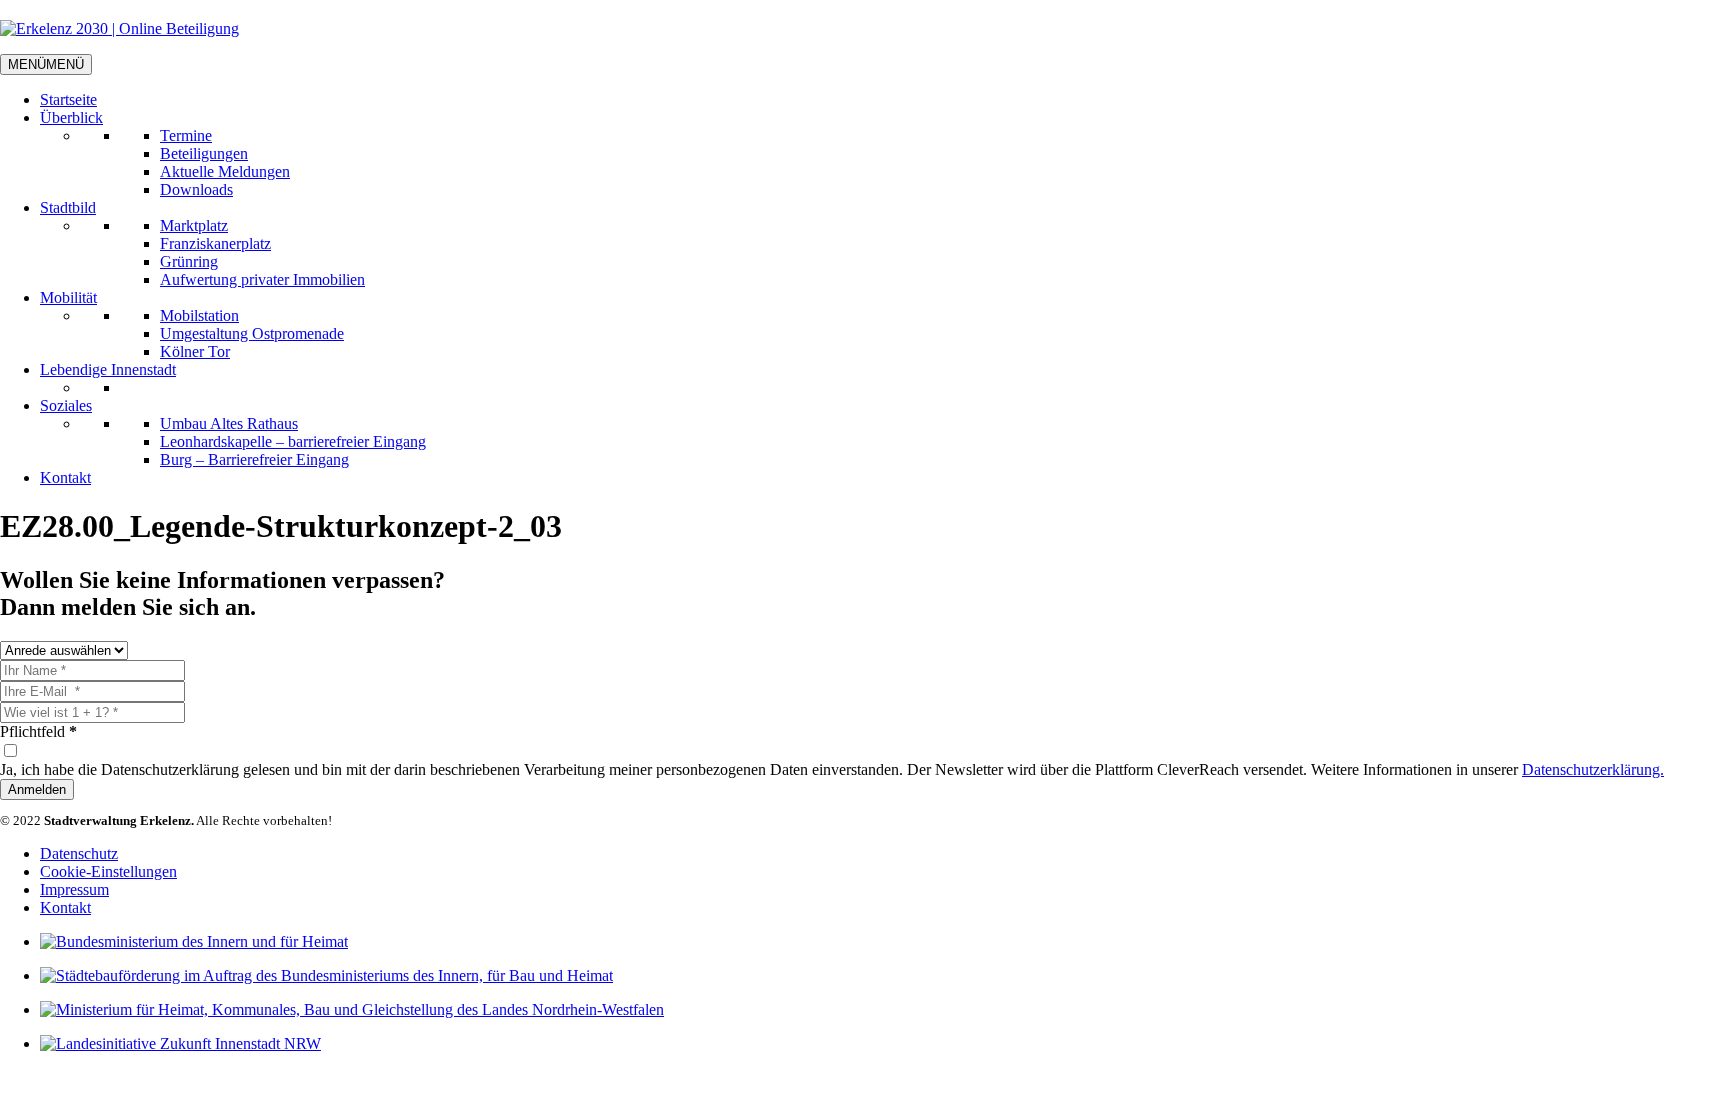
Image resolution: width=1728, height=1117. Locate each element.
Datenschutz (79, 853)
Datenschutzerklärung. (1593, 769)
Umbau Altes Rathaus (229, 423)
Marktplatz (194, 225)
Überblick (71, 117)
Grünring (189, 261)
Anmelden (37, 789)
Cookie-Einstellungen (108, 871)
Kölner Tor (195, 351)
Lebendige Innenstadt (108, 369)
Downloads (196, 189)
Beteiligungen (204, 153)
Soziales (66, 405)
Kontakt (65, 477)
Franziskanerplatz (215, 243)
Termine (186, 135)
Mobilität (68, 297)
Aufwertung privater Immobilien (262, 279)
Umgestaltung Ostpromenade (252, 333)
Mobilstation (199, 315)
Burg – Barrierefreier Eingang (254, 459)
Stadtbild (68, 207)
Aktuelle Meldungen (225, 171)
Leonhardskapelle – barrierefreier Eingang (293, 441)
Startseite (68, 99)
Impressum (74, 889)
